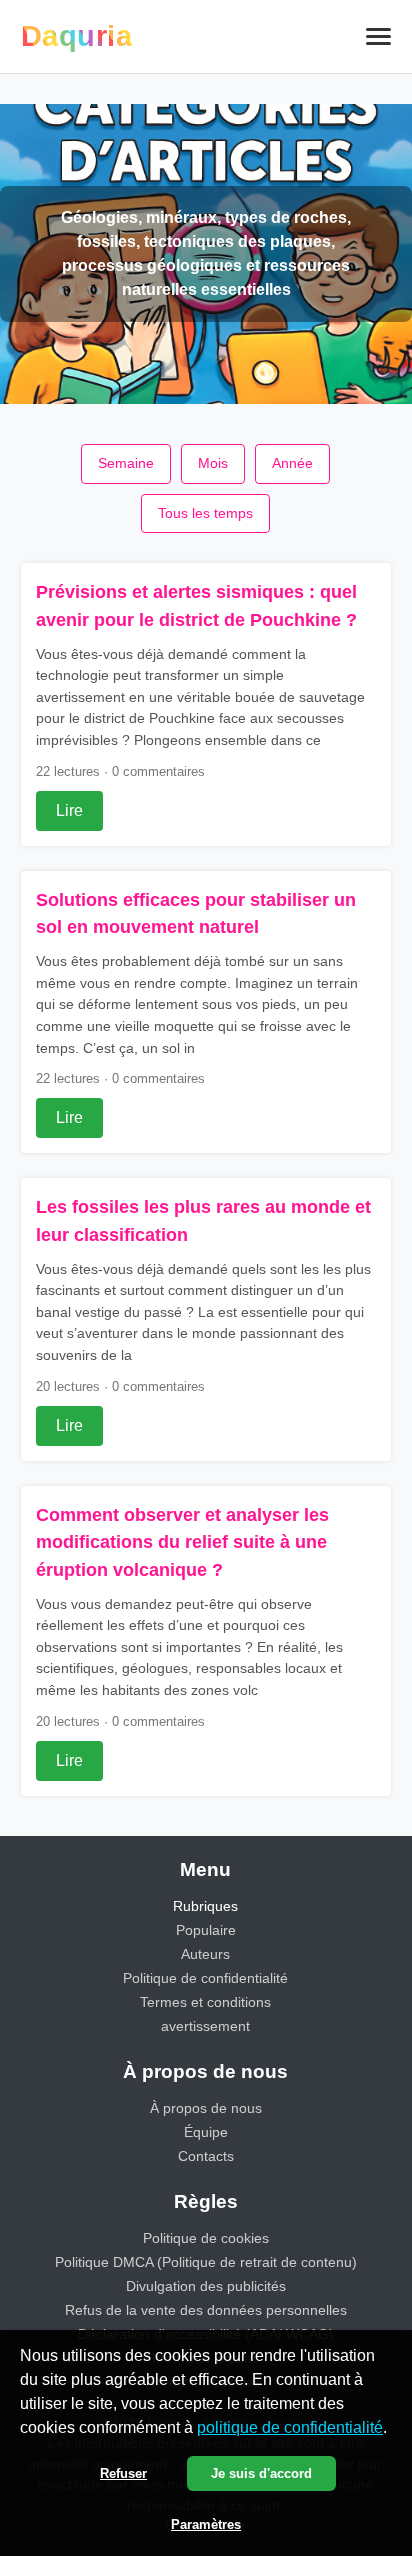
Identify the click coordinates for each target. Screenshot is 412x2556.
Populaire (206, 1930)
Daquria (77, 36)
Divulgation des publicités (206, 2286)
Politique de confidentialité (205, 1978)
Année (292, 463)
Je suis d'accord (261, 2473)
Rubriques (205, 1906)
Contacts (206, 2156)
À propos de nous (206, 2108)
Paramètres (206, 2524)
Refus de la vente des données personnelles (206, 2310)
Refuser (123, 2473)
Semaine (126, 463)
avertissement (205, 2026)
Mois (213, 463)
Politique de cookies (206, 2238)
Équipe (206, 2132)
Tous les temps (205, 513)
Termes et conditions (205, 2002)
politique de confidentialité (290, 2427)
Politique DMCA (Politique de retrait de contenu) (206, 2262)
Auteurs (205, 1954)
